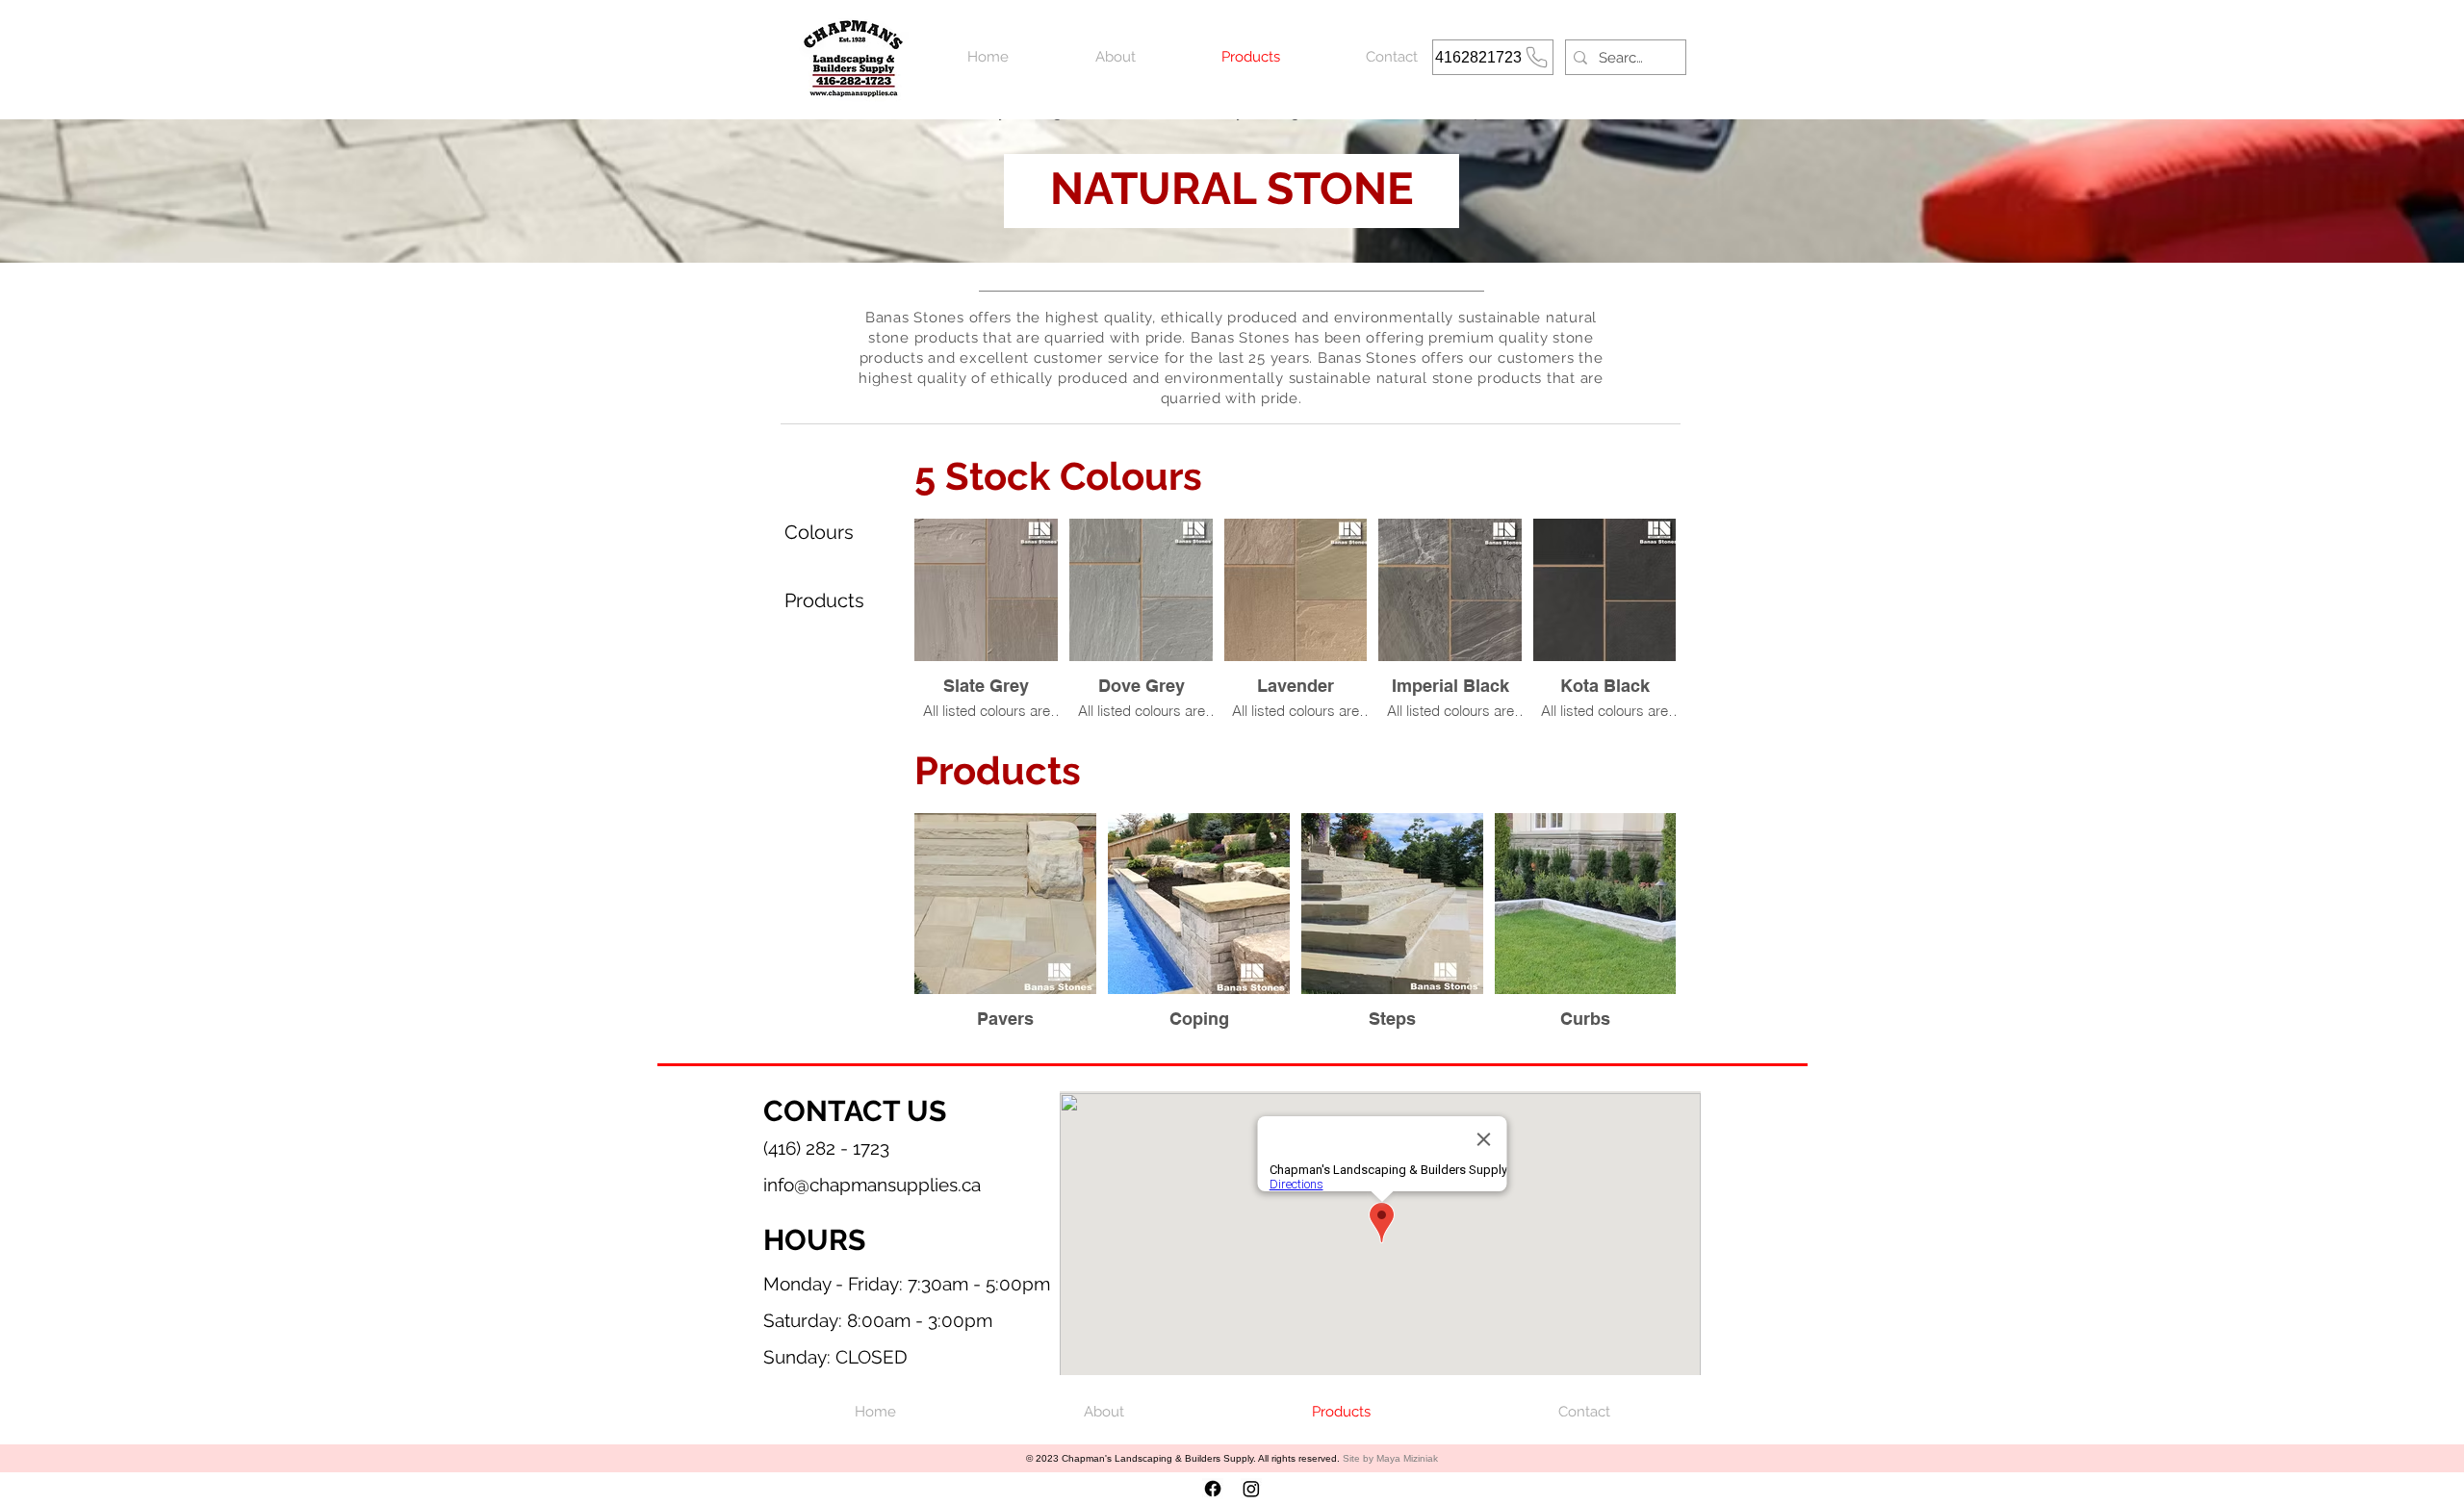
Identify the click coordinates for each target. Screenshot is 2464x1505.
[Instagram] (1251, 1489)
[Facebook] (1213, 1489)
